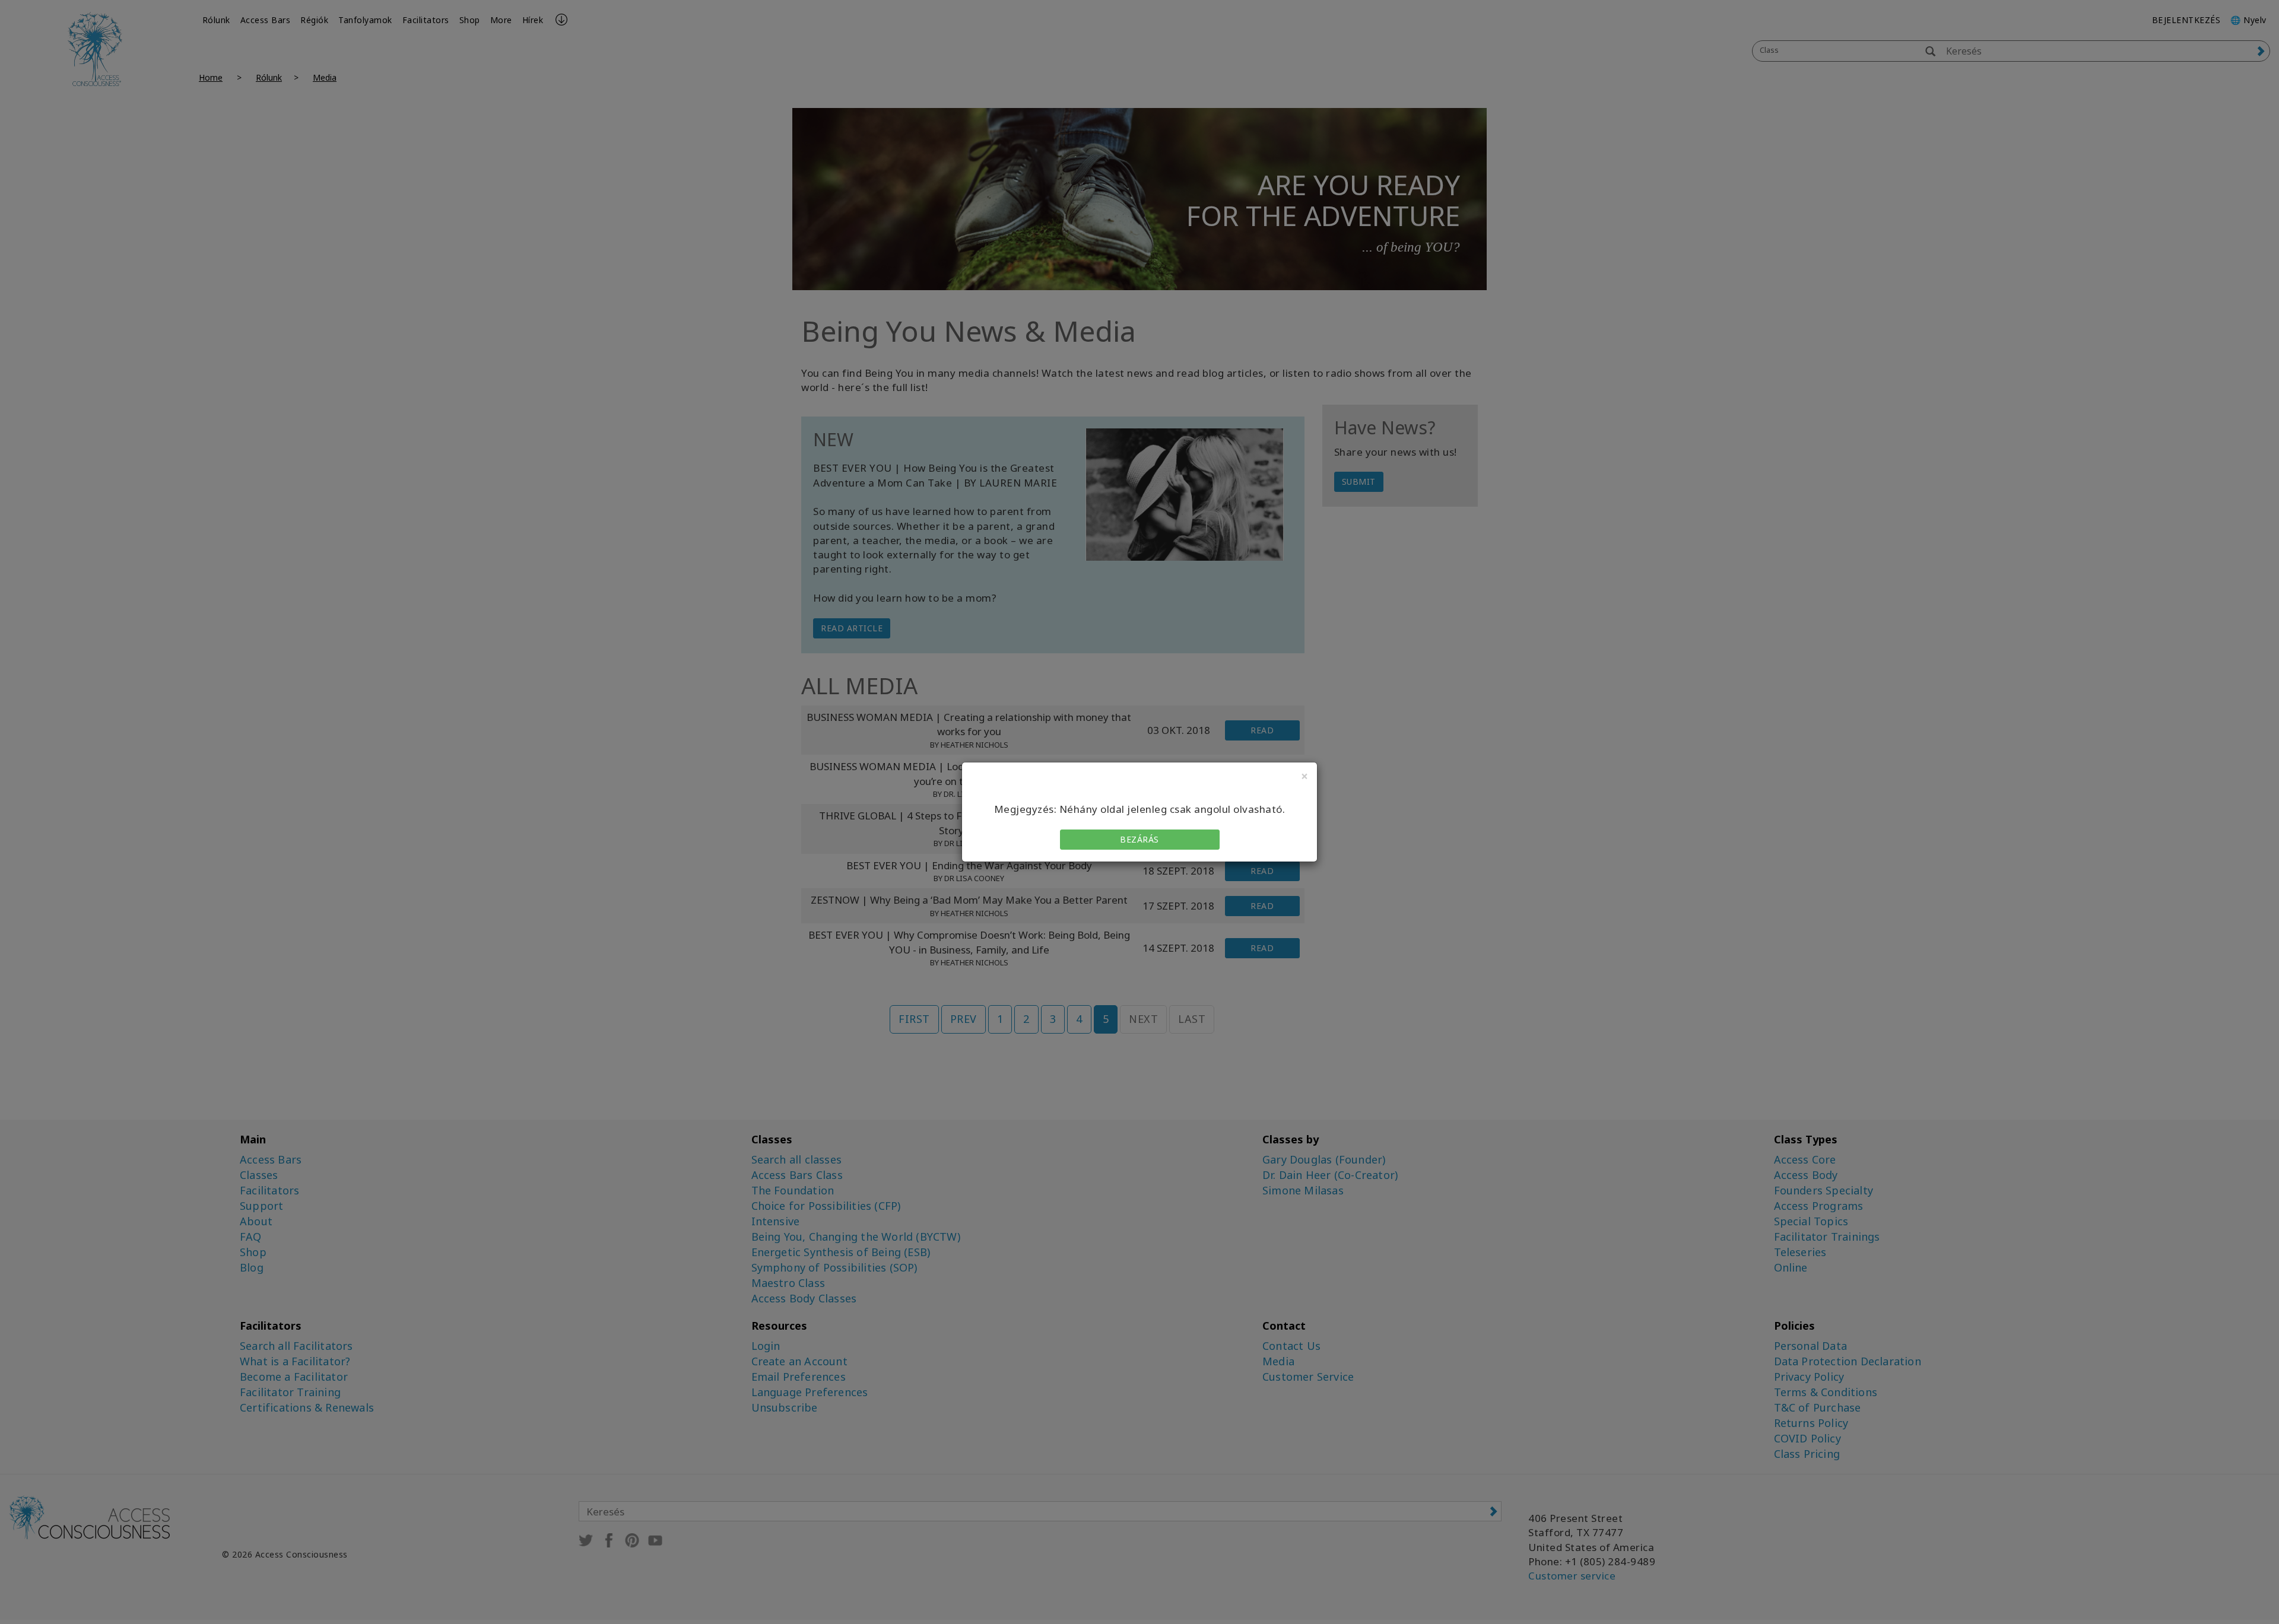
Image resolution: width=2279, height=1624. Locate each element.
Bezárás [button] (1139, 839)
